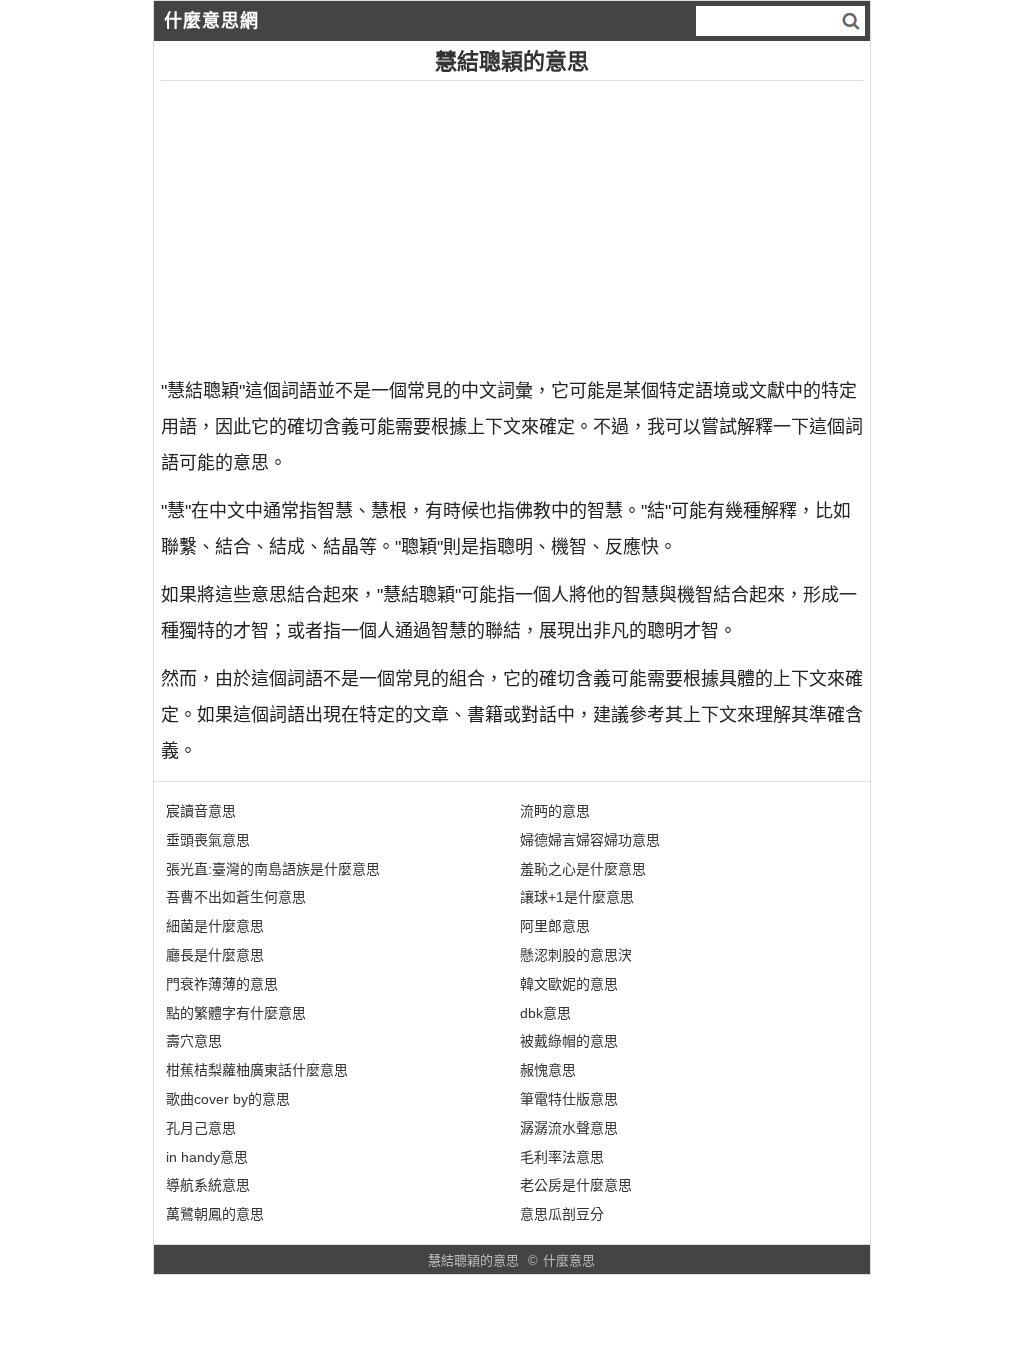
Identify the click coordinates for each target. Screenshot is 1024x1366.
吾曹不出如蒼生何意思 (236, 897)
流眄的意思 (555, 811)
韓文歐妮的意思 (569, 984)
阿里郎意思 (555, 926)
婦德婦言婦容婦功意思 (590, 840)
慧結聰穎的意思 (473, 1260)
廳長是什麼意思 (215, 955)
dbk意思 (545, 1013)
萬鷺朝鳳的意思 (215, 1214)
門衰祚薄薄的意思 (222, 984)
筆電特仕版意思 (569, 1099)
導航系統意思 (208, 1185)
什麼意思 (569, 1260)
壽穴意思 (194, 1041)
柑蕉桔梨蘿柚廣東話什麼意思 (257, 1070)
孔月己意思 (201, 1128)
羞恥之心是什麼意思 (583, 869)
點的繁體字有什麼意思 (236, 1013)
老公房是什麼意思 (576, 1185)
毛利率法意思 (562, 1157)
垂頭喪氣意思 (208, 840)
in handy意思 (207, 1157)
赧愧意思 (548, 1070)
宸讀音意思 (201, 811)
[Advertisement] (512, 221)
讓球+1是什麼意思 (577, 897)
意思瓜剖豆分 (562, 1214)
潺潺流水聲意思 (569, 1128)
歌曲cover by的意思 (228, 1099)
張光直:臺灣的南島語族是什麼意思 (273, 869)
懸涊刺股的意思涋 (576, 955)
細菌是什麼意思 (215, 926)
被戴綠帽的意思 (569, 1041)
